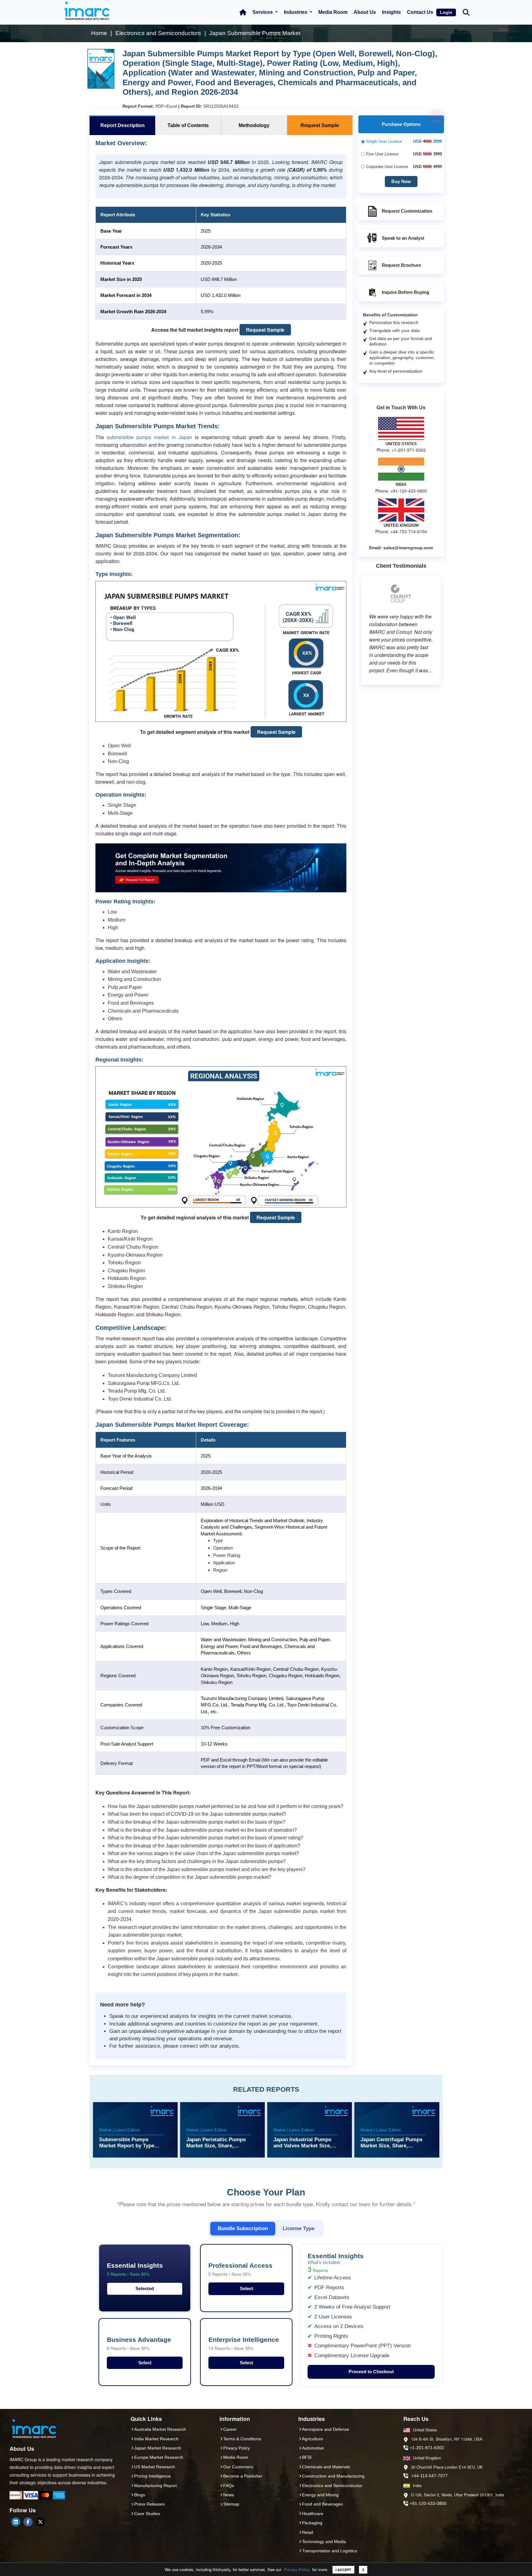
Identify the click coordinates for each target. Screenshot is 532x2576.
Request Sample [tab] (320, 125)
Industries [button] (296, 12)
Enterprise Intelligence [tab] (244, 2344)
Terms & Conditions (242, 2439)
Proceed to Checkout (371, 2372)
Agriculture (312, 2439)
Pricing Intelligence (153, 2476)
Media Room (333, 12)
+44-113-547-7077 (429, 2476)
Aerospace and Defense (326, 2429)
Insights (391, 12)
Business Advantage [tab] (139, 2344)
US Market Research (155, 2467)
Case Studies (147, 2514)
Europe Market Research (159, 2457)
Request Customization (407, 211)
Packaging (312, 2523)
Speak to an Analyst (403, 238)
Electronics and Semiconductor (332, 2486)
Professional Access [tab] (240, 2269)
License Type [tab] (298, 2228)
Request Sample (265, 330)
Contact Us (420, 12)
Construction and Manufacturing (333, 2476)
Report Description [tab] (123, 125)
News (229, 2495)
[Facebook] (28, 2522)
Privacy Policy (297, 2569)
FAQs (229, 2486)
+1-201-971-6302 (427, 2448)
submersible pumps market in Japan (149, 437)
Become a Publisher (243, 2476)
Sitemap (231, 2504)
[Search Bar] (466, 12)
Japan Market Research (158, 2448)
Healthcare (313, 2514)
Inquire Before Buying (405, 292)
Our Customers (238, 2467)
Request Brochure (401, 265)
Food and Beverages (322, 2504)
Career (230, 2429)
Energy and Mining (320, 2495)
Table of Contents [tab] (188, 125)
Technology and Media (324, 2542)
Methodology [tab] (254, 125)
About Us (365, 12)
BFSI (307, 2457)
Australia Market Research (160, 2429)
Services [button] (263, 12)
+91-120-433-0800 (428, 2503)
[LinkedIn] (16, 2522)
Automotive (313, 2448)
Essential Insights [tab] (135, 2269)
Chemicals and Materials (326, 2467)
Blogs (140, 2495)
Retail (308, 2532)
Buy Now (401, 181)
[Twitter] (40, 2522)
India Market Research (156, 2439)
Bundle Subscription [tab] (243, 2228)
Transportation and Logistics (330, 2551)
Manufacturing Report (155, 2486)
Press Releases (149, 2504)
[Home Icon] (243, 12)
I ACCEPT (343, 2570)
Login (446, 12)
